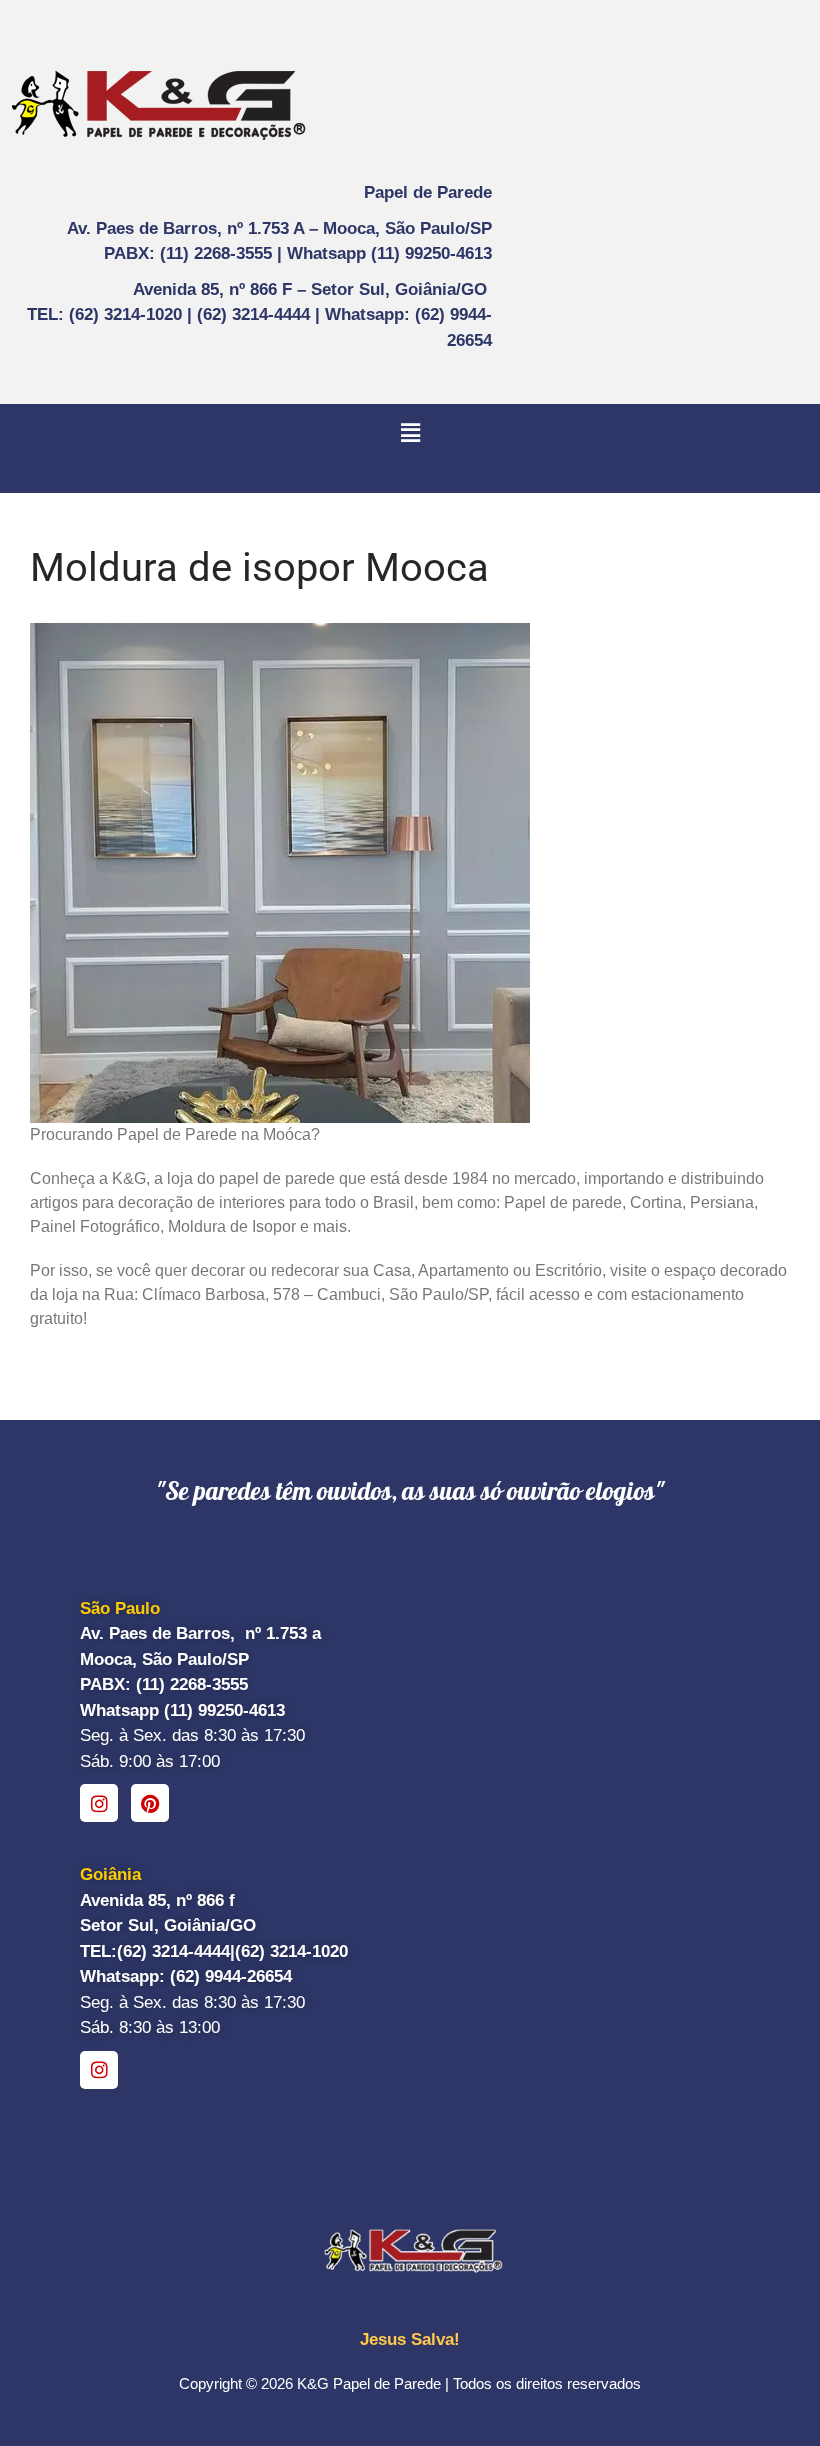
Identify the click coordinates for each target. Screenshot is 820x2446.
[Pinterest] (150, 1803)
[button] (410, 433)
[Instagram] (99, 1803)
